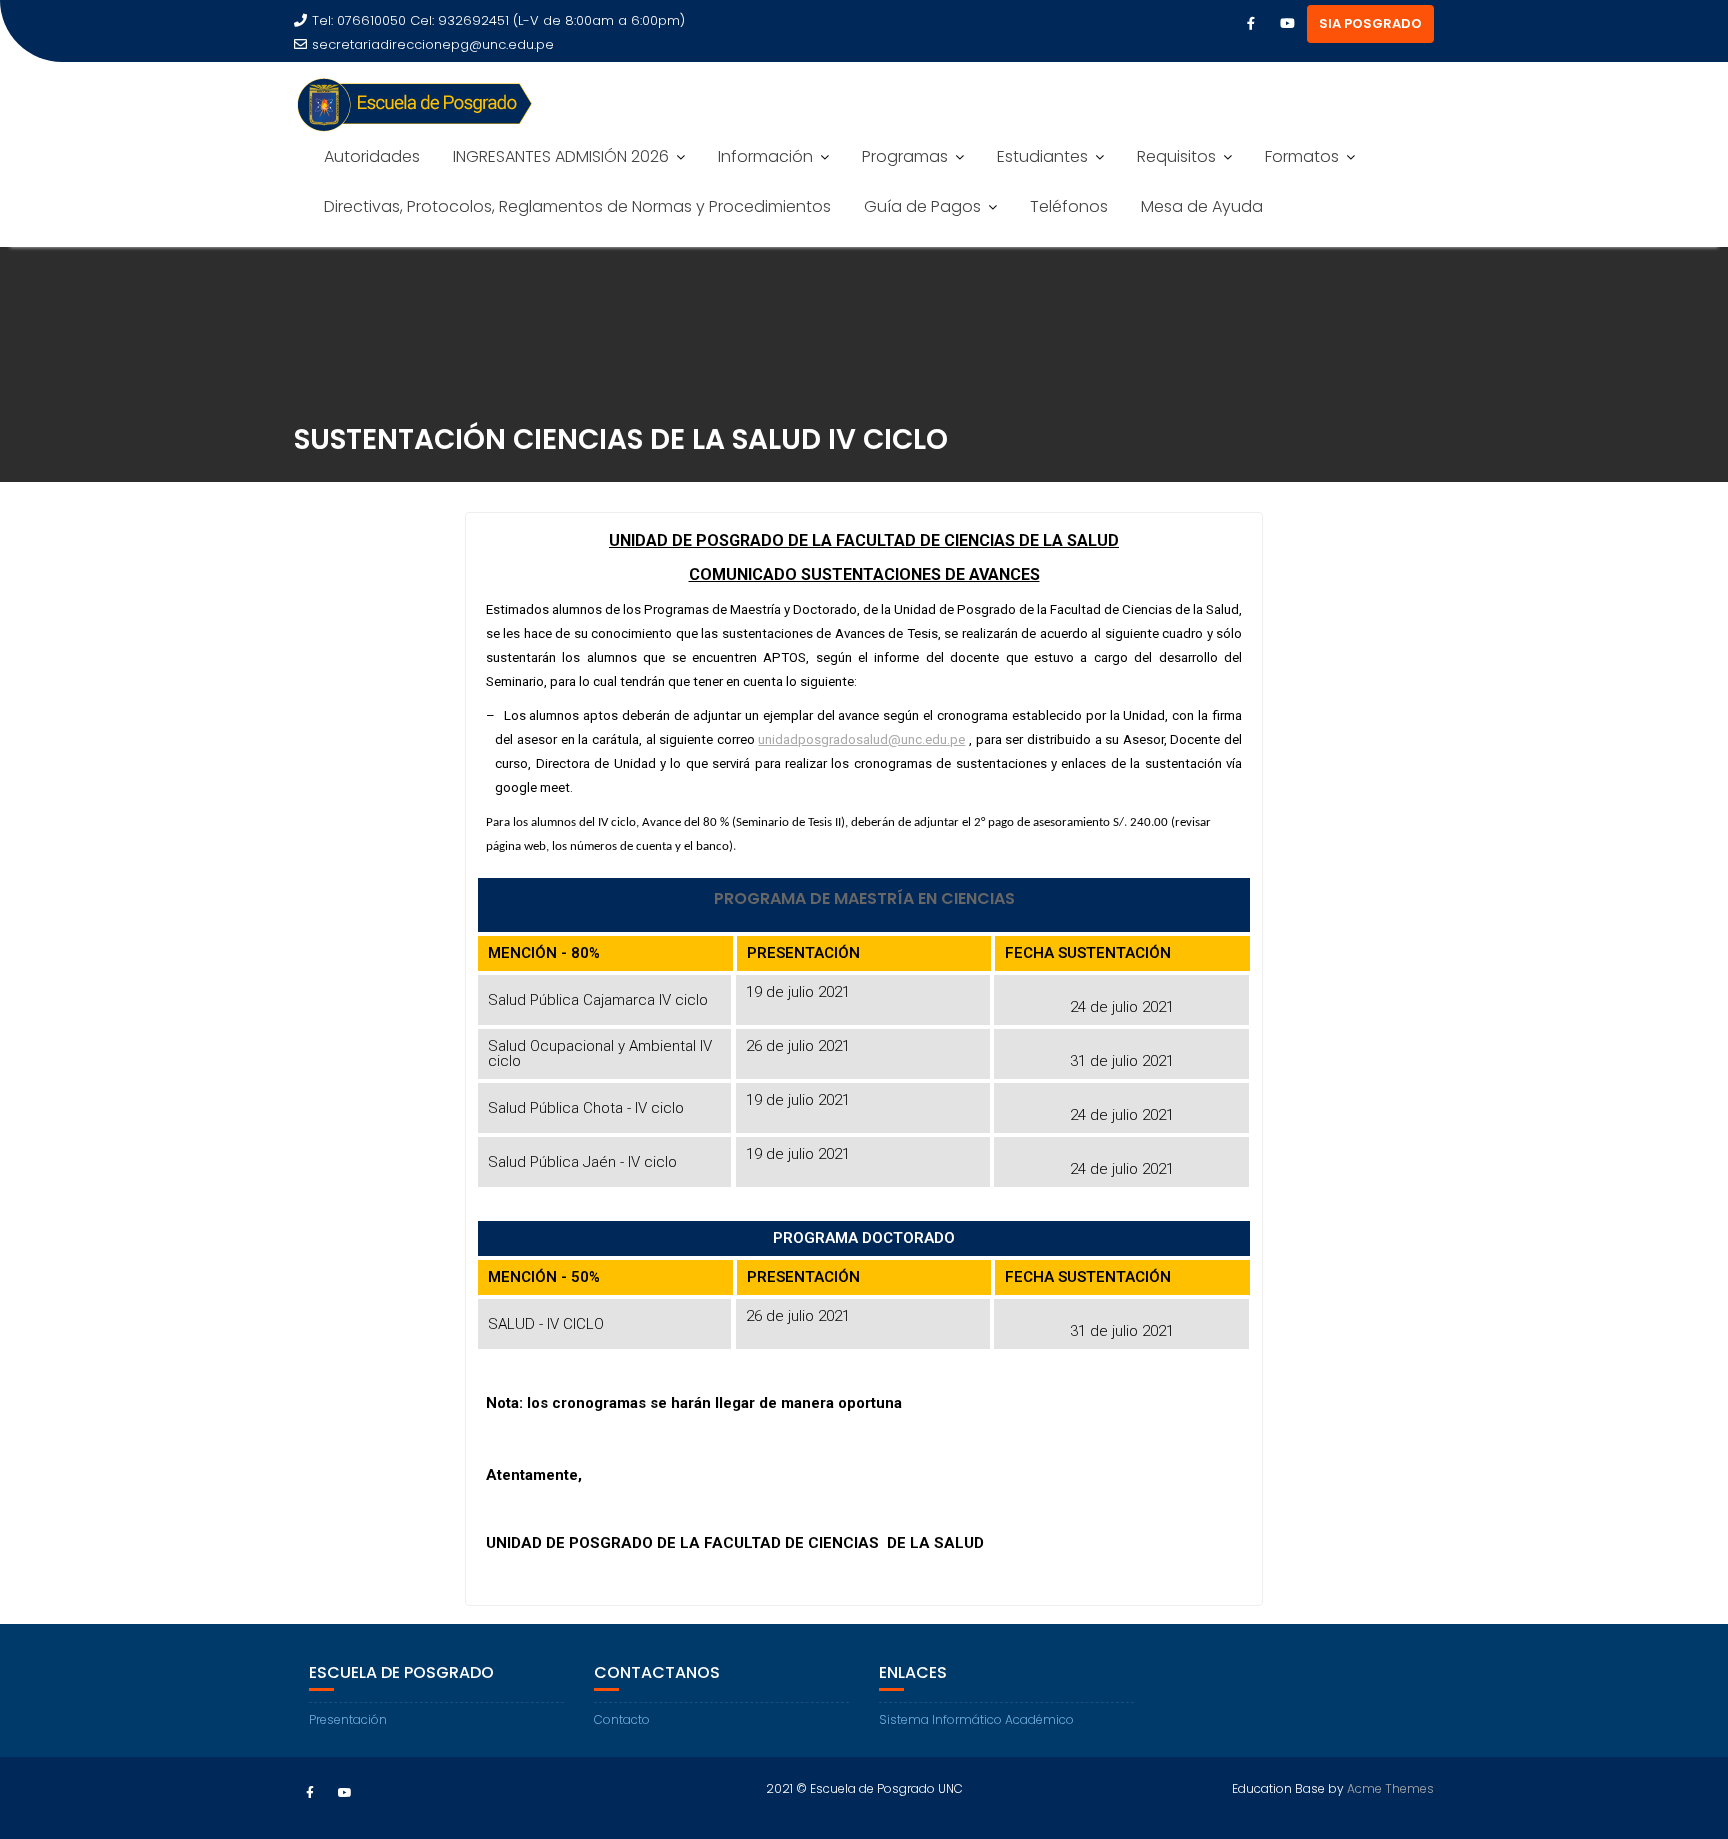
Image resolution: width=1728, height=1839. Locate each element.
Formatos (1302, 156)
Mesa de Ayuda (1202, 206)
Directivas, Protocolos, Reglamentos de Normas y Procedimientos (577, 206)
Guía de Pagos (922, 206)
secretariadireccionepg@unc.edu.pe (433, 44)
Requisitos (1176, 156)
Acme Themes (1390, 1788)
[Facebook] (1251, 24)
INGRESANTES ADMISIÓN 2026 (561, 156)
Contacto (622, 1719)
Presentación (348, 1719)
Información (765, 156)
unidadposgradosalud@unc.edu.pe (861, 739)
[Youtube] (1287, 24)
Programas (905, 156)
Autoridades (372, 156)
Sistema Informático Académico (976, 1719)
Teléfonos (1069, 206)
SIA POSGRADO (1370, 23)
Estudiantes (1042, 156)
